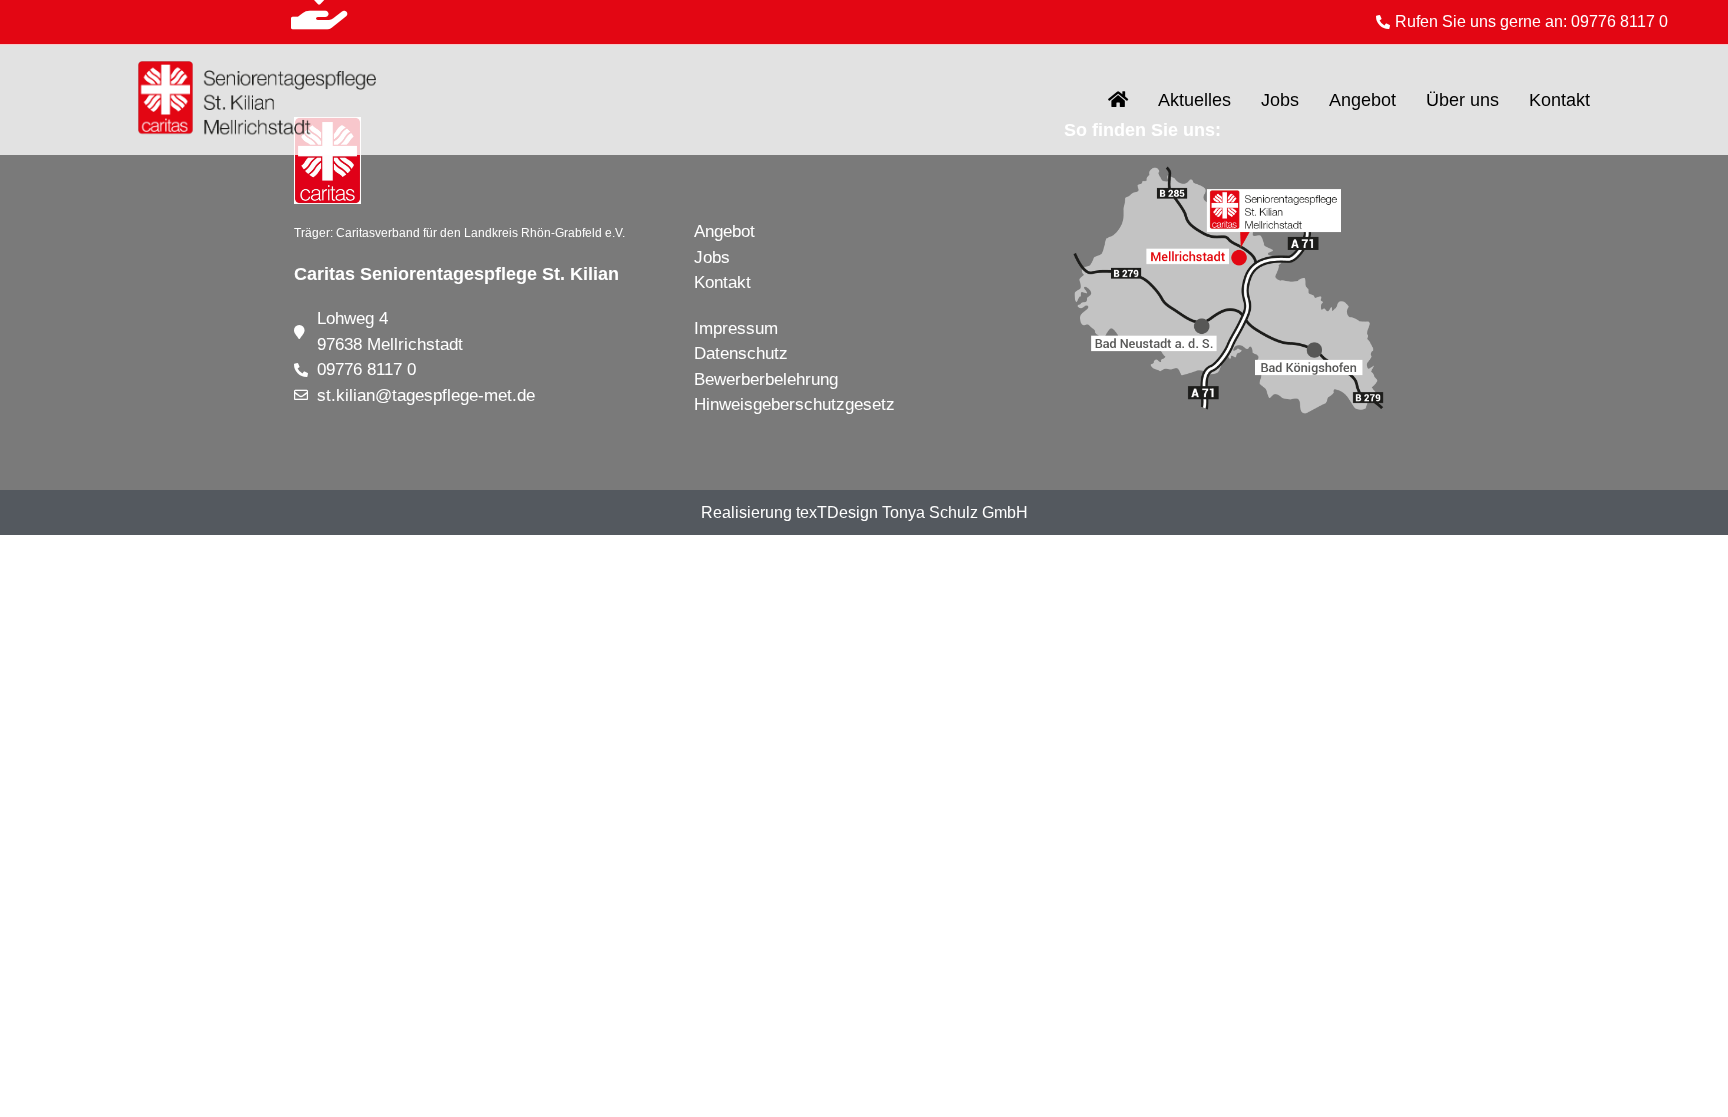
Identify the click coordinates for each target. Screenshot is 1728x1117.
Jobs (1280, 100)
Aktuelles (1194, 100)
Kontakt (1559, 100)
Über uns (1462, 100)
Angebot (1362, 100)
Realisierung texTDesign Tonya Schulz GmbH (864, 512)
